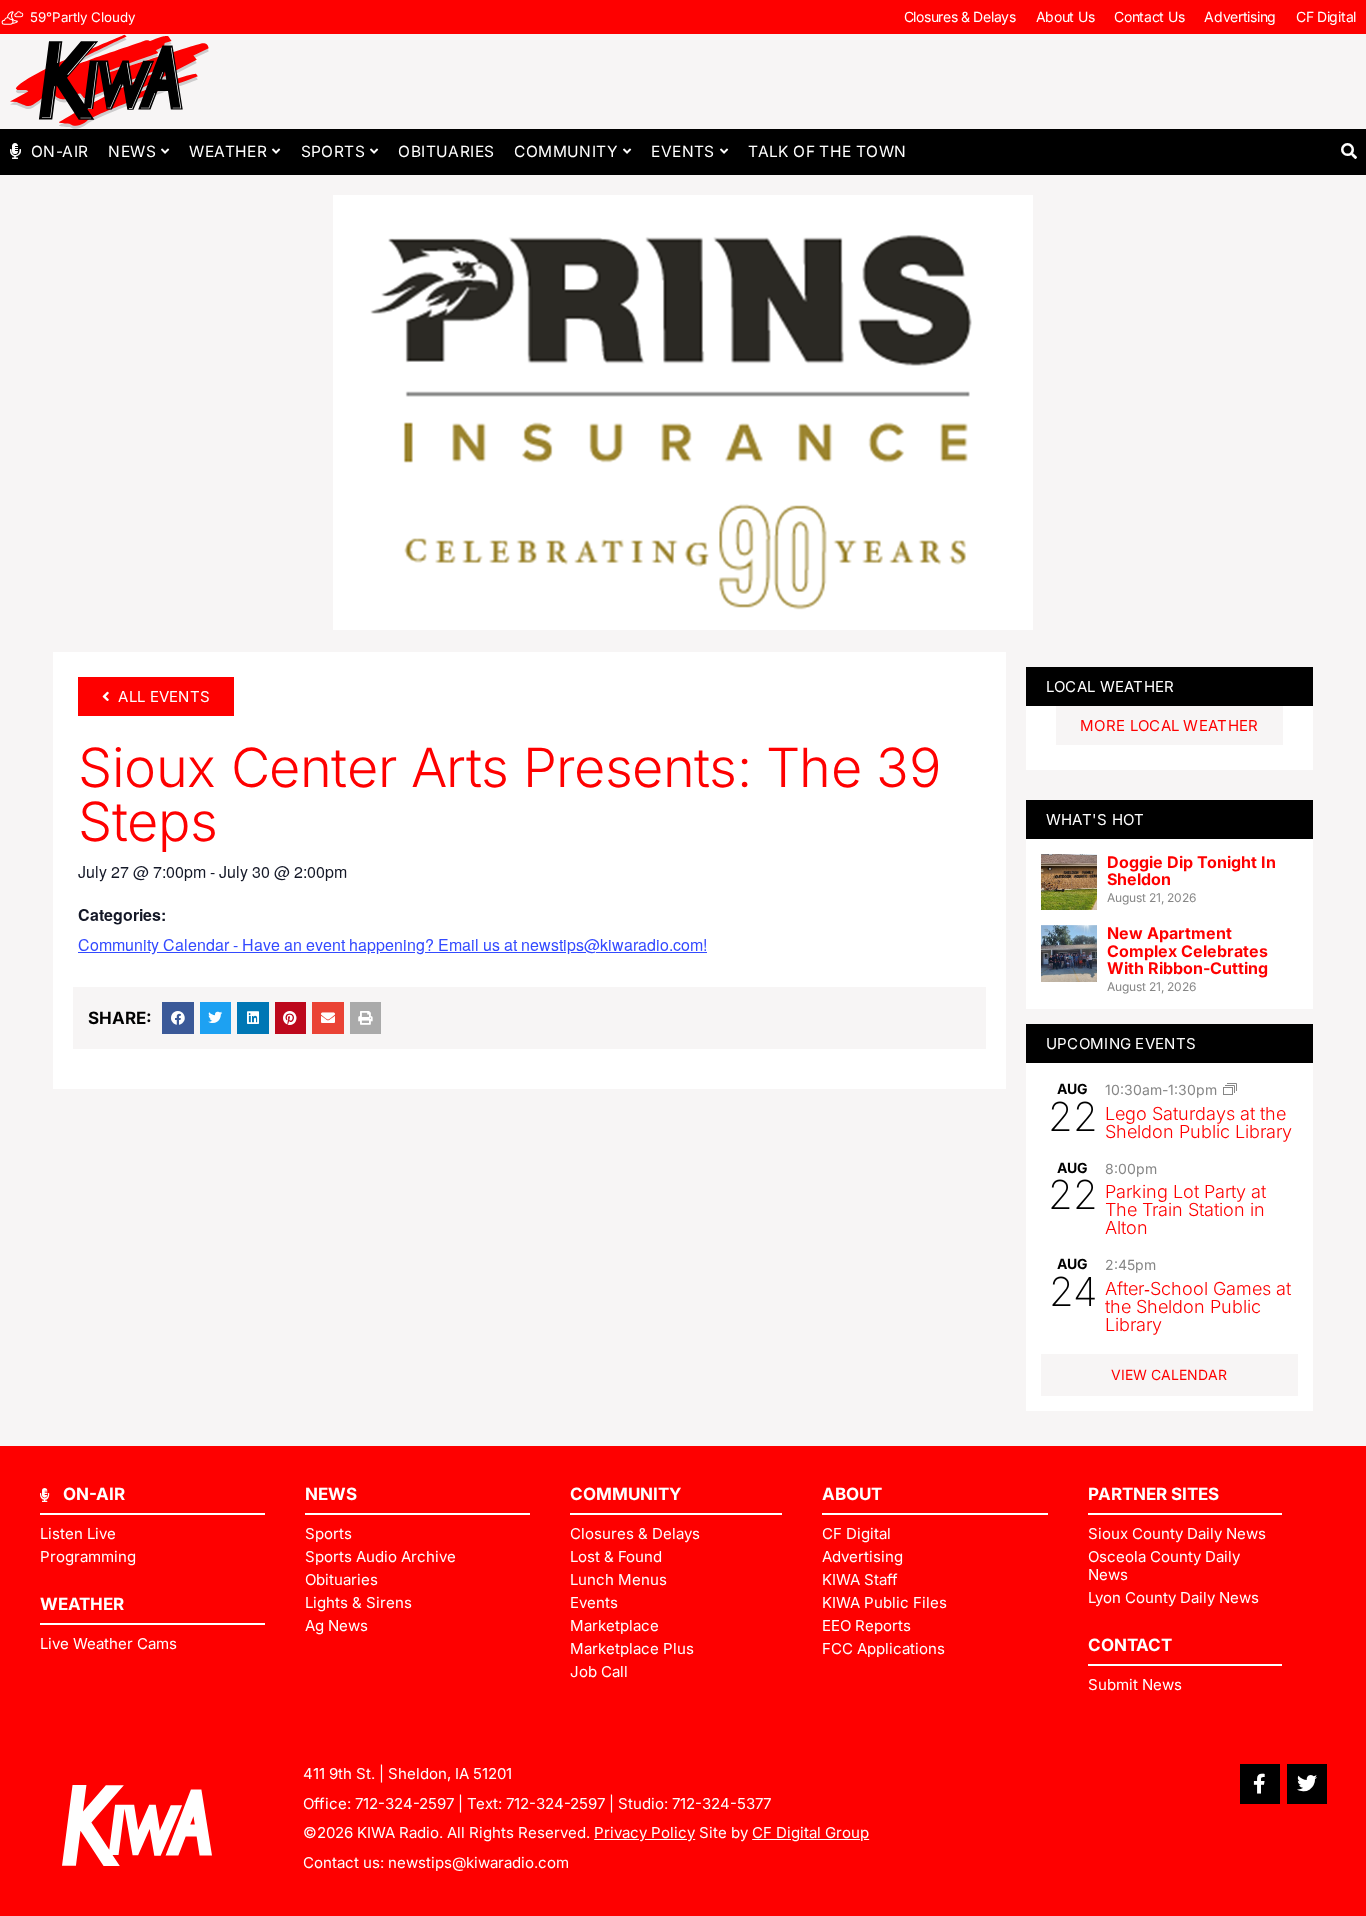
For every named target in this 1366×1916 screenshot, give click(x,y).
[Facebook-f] (1260, 1784)
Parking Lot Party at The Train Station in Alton (1185, 1209)
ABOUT (852, 1494)
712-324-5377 (721, 1803)
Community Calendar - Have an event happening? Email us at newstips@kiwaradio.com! (392, 944)
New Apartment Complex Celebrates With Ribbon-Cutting (1187, 950)
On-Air (59, 151)
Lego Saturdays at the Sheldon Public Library (1198, 1122)
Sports (333, 151)
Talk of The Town (827, 151)
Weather (228, 151)
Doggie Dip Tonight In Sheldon (1191, 871)
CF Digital (1326, 16)
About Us (1065, 16)
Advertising (1240, 16)
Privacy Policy (644, 1832)
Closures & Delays (960, 16)
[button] (1348, 151)
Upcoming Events (1121, 1043)
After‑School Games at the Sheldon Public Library (1198, 1306)
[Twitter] (1307, 1784)
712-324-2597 (404, 1803)
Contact (1130, 1645)
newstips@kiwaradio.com (478, 1862)
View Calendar (1169, 1374)
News (132, 151)
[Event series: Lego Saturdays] (1230, 1089)
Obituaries (446, 151)
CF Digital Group (810, 1832)
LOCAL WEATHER (1110, 686)
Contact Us (1149, 16)
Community (566, 151)
